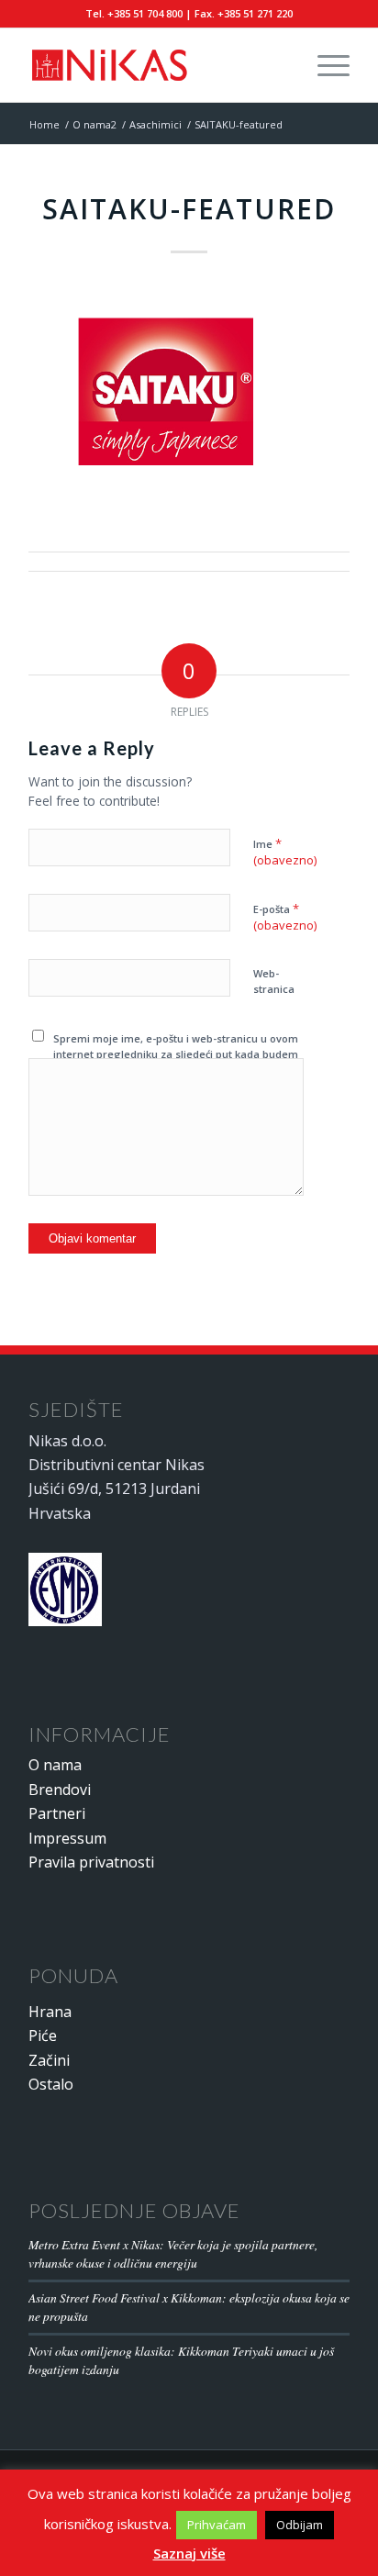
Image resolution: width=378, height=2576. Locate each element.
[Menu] (324, 65)
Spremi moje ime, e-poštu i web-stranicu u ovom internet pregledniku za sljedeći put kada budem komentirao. (176, 1054)
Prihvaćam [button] (217, 2525)
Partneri (57, 1813)
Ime (285, 852)
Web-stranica (274, 981)
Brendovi (60, 1790)
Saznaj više (189, 2553)
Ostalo (51, 2084)
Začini (49, 2060)
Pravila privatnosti (91, 1862)
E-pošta (285, 917)
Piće (43, 2035)
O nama (55, 1765)
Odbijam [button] (300, 2525)
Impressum (67, 1838)
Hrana (50, 2012)
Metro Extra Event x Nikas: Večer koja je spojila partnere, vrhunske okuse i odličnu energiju (173, 2253)
